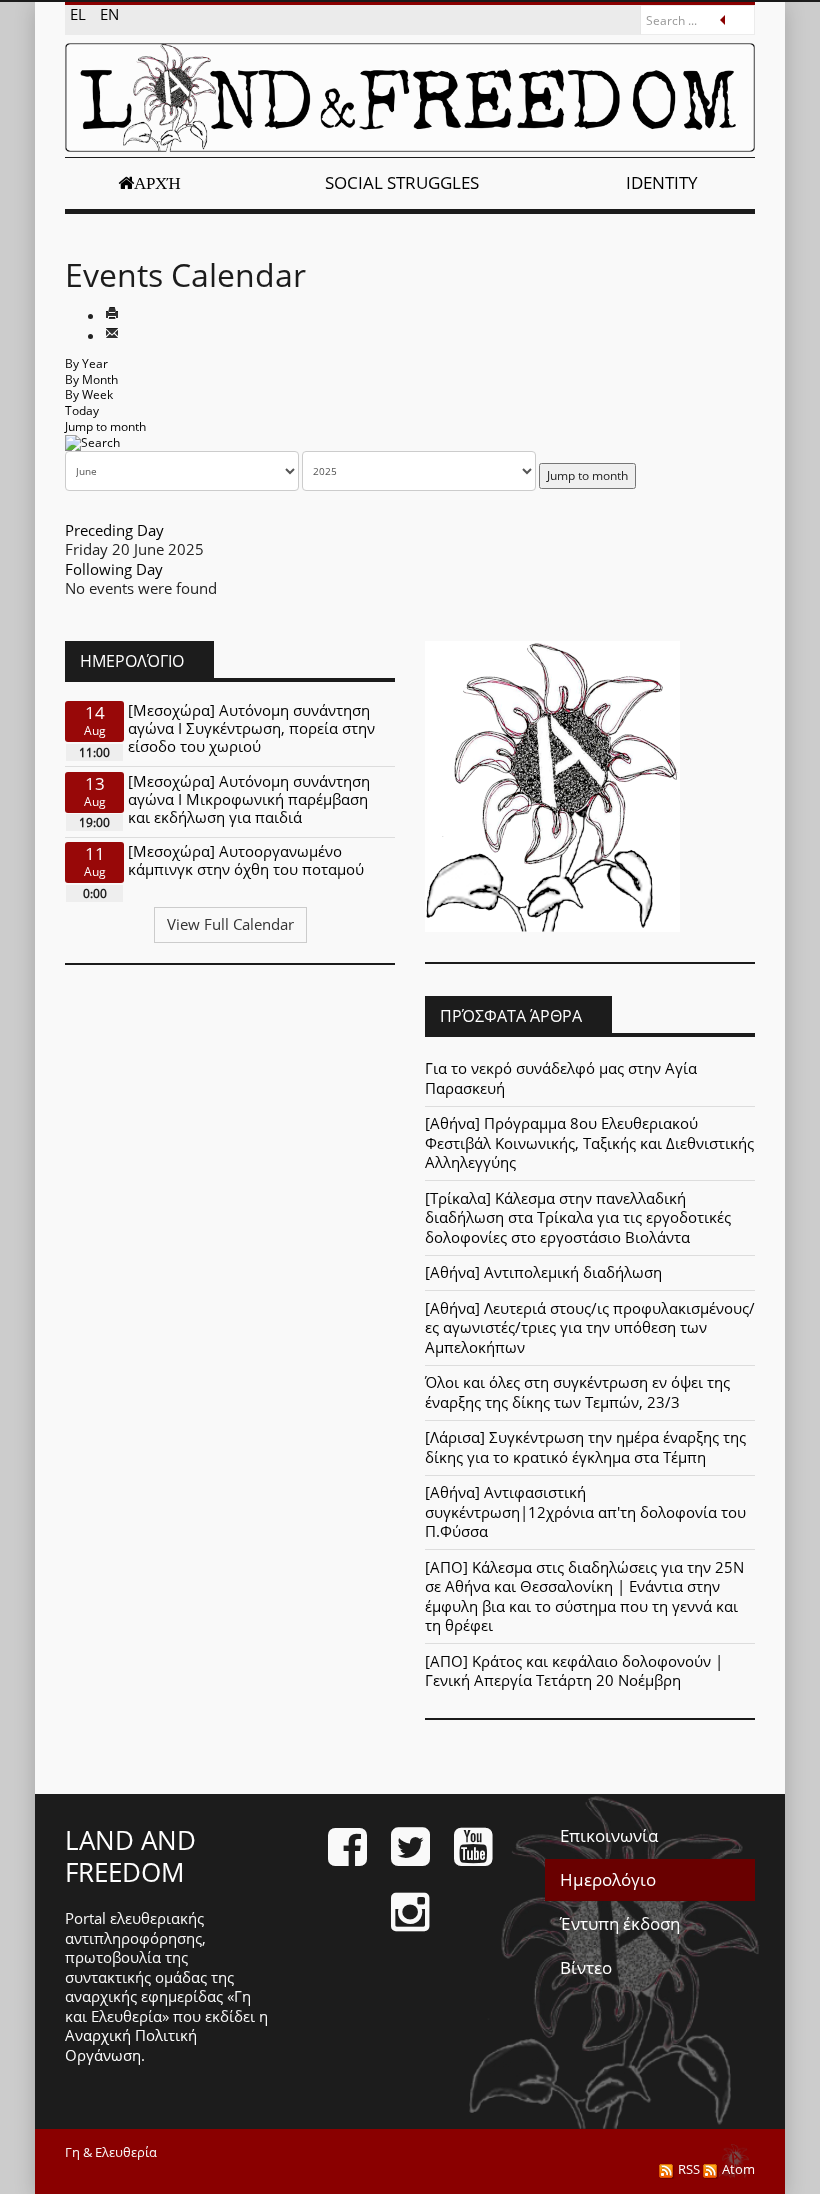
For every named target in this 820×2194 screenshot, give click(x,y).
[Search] (92, 441)
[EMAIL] (112, 335)
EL (80, 14)
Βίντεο (586, 1967)
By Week (89, 394)
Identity (662, 182)
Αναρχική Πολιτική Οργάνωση (131, 2045)
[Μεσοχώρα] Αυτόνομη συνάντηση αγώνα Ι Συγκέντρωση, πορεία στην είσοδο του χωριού (251, 728)
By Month (91, 379)
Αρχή (157, 183)
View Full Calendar (230, 924)
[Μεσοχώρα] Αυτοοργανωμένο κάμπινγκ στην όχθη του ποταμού (246, 860)
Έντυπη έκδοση (620, 1923)
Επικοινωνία (609, 1835)
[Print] (112, 315)
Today (82, 410)
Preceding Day (114, 530)
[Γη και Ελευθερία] (410, 97)
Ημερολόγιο (608, 1879)
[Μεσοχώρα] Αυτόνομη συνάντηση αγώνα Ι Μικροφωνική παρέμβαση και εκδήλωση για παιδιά (249, 799)
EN (109, 14)
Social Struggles (402, 182)
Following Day (114, 569)
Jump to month (105, 426)
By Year (86, 363)
